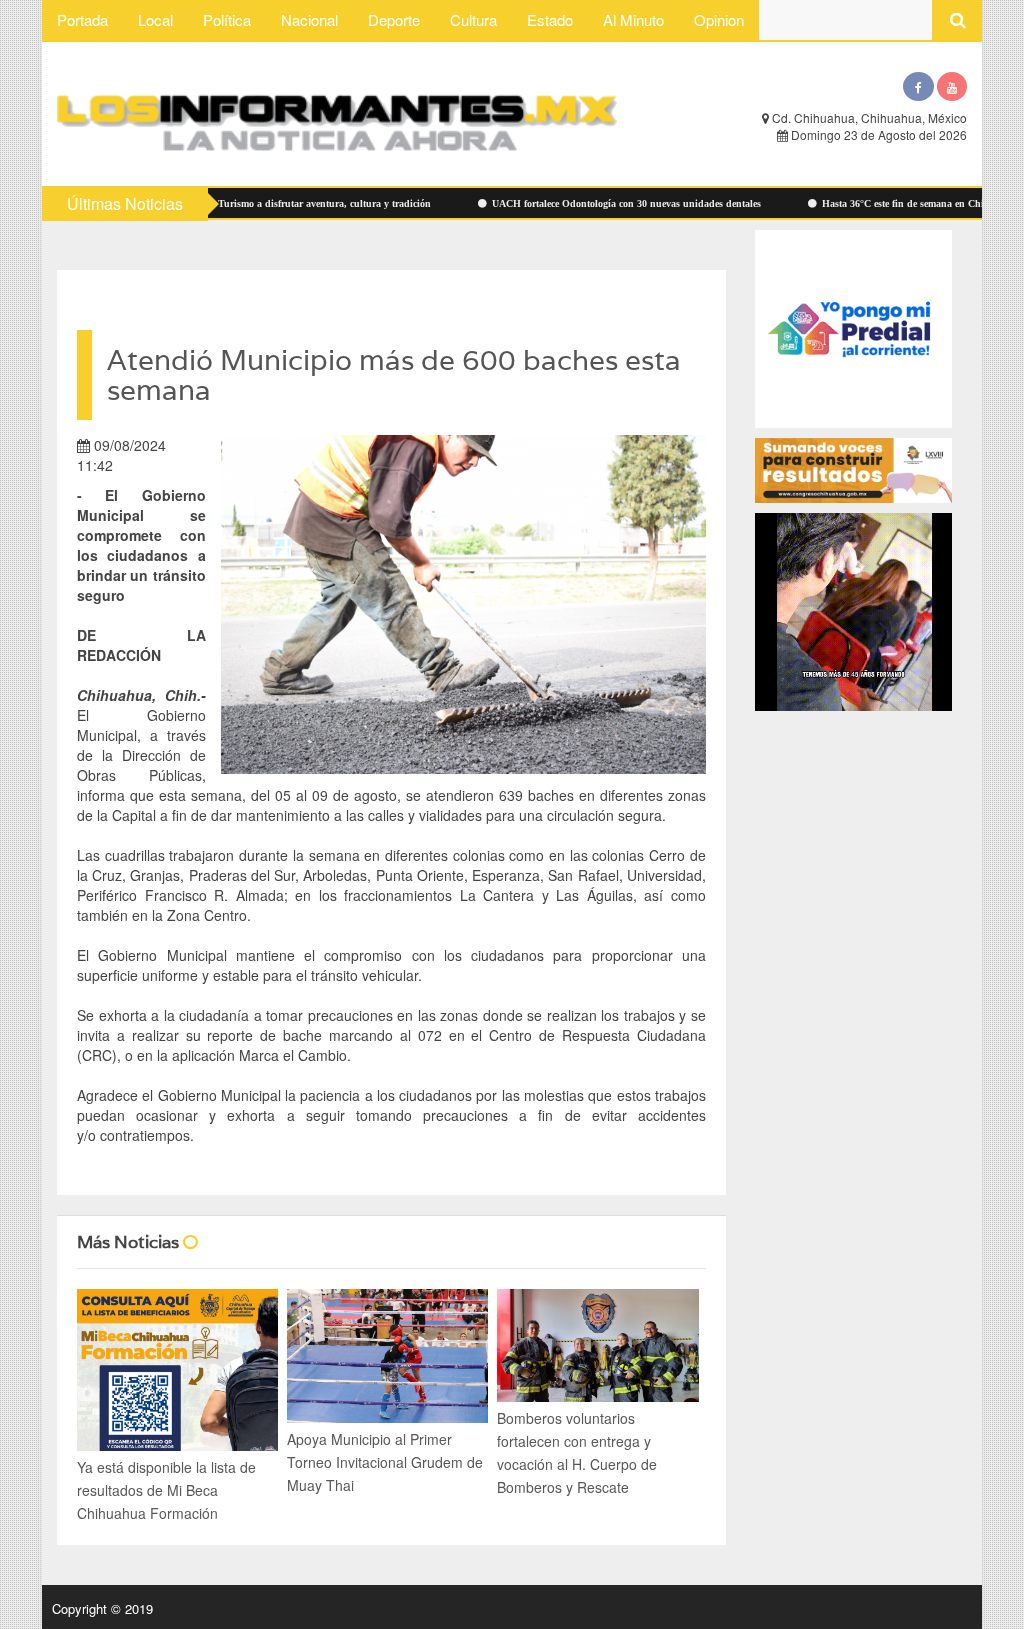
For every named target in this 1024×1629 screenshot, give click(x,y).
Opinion (719, 19)
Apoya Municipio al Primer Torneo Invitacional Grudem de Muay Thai (385, 1462)
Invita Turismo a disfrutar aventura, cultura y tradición (253, 203)
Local (155, 19)
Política (227, 19)
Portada (82, 19)
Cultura (473, 19)
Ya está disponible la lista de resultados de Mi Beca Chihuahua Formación (166, 1490)
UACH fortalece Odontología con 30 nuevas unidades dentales (570, 203)
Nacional (309, 19)
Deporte (394, 19)
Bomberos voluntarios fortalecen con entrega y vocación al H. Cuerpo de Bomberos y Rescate (577, 1452)
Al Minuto (633, 19)
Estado (550, 19)
